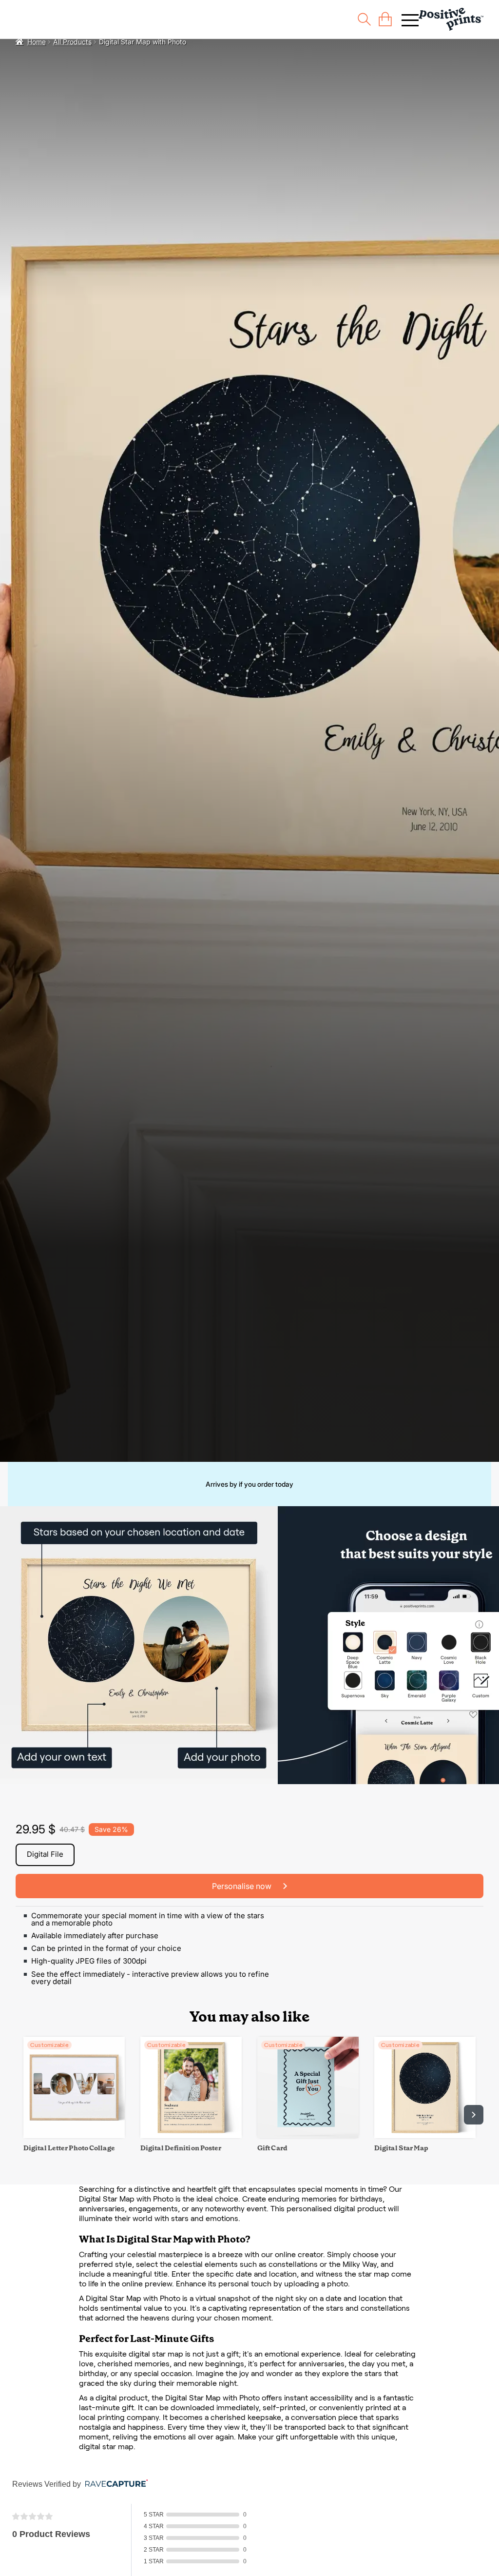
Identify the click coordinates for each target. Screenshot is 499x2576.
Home (37, 42)
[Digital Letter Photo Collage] (74, 2135)
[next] (474, 2115)
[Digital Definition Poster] (191, 2135)
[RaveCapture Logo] (114, 2484)
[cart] (385, 19)
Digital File (45, 1854)
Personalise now (243, 1886)
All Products (72, 42)
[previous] (25, 2115)
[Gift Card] (308, 2135)
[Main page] (451, 19)
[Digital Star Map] (425, 2135)
